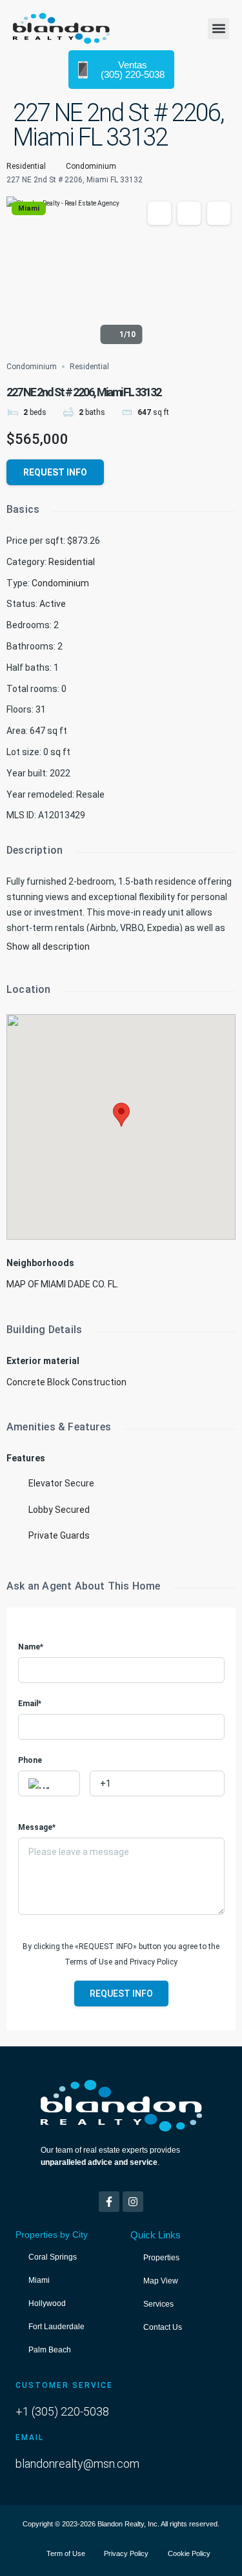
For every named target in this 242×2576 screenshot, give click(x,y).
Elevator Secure (61, 1483)
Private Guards (59, 1535)
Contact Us (163, 2327)
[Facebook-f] (109, 2202)
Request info (55, 472)
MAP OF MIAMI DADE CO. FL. (63, 1284)
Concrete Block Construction (66, 1382)
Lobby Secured (59, 1510)
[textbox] (49, 1784)
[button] (218, 29)
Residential (26, 166)
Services (158, 2304)
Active (53, 604)
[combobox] (49, 1783)
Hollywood (47, 2303)
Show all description (48, 947)
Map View (161, 2281)
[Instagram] (133, 2202)
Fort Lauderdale (56, 2327)
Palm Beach (50, 2350)
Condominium (91, 166)
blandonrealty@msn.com (77, 2464)
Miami (29, 208)
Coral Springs (53, 2257)
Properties (161, 2258)
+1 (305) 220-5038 (62, 2411)
